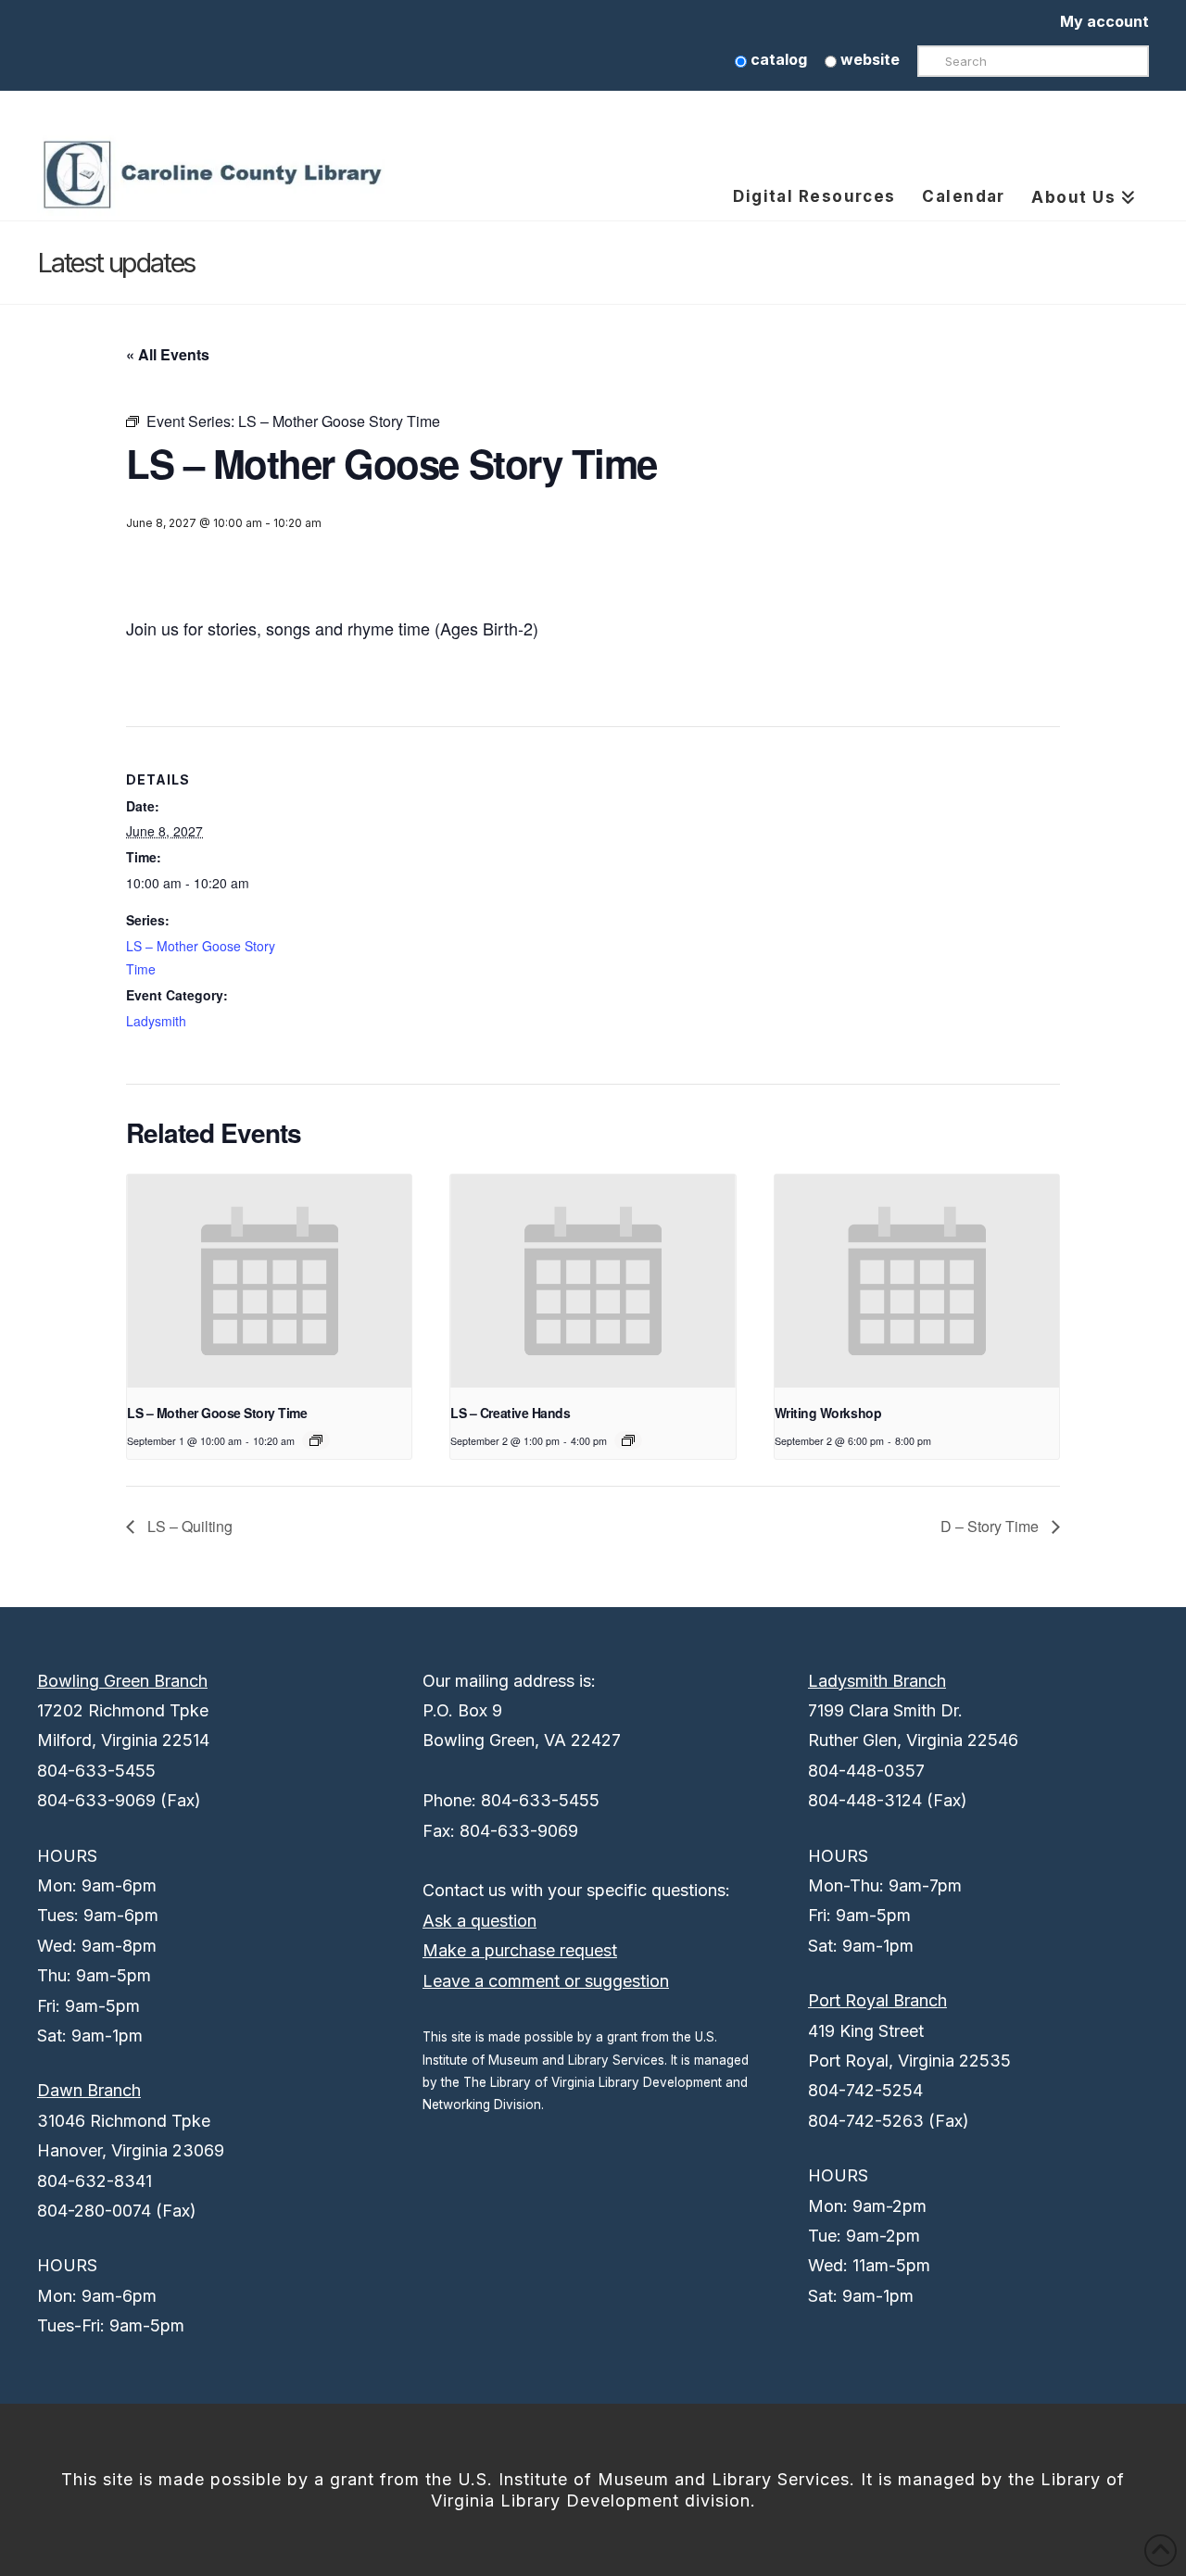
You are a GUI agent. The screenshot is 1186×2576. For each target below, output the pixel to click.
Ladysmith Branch (877, 1681)
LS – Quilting (188, 1526)
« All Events (168, 354)
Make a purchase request (520, 1950)
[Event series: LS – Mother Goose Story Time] (316, 1440)
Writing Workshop (828, 1413)
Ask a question (479, 1921)
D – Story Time (991, 1526)
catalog (777, 59)
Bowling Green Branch (122, 1681)
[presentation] (269, 1281)
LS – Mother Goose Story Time (217, 1413)
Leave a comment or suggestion (546, 1981)
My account (1104, 21)
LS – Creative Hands (510, 1413)
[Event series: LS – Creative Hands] (628, 1440)
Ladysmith (156, 1021)
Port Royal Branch (877, 2000)
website (868, 59)
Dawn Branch (89, 2090)
